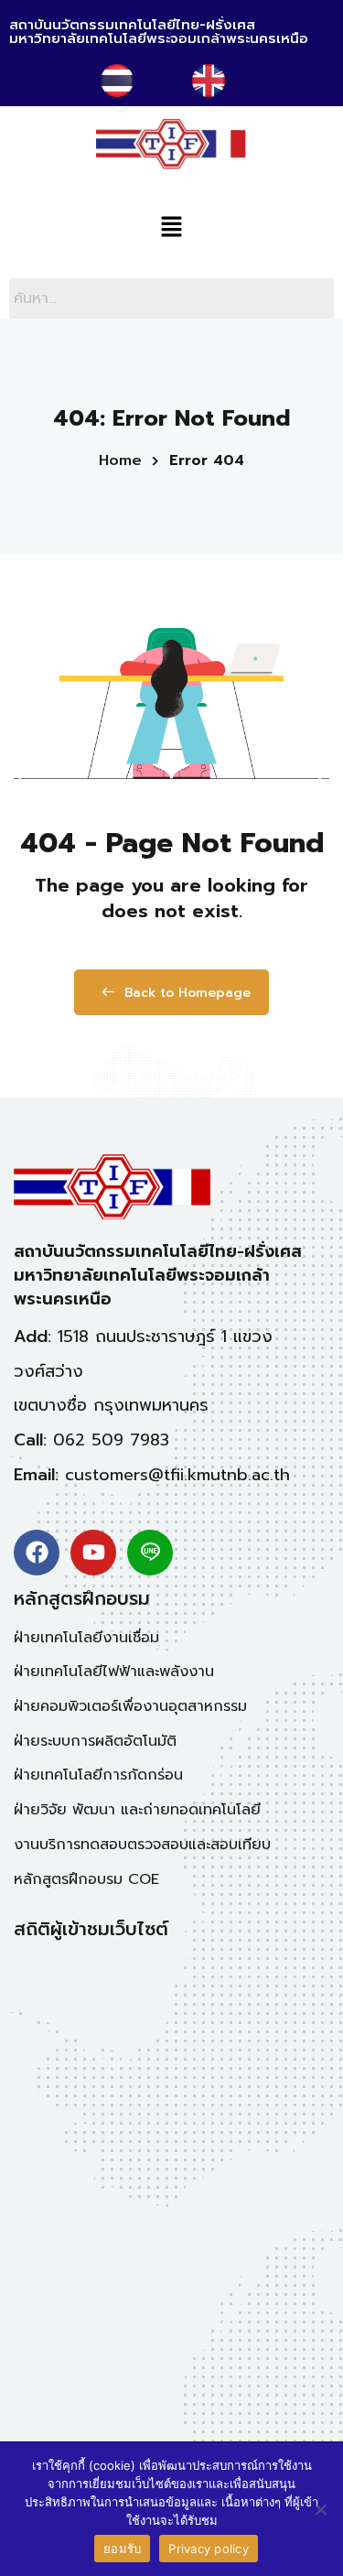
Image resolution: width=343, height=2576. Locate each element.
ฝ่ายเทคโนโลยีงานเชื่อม (86, 1638)
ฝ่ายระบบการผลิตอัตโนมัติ (95, 1741)
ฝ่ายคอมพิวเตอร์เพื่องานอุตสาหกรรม (130, 1706)
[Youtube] (93, 1553)
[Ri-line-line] (150, 1553)
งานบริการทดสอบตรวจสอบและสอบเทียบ (142, 1845)
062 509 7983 (111, 1440)
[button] (171, 228)
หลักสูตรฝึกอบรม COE (86, 1879)
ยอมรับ (122, 2549)
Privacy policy (209, 2549)
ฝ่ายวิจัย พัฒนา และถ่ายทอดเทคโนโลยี (137, 1810)
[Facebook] (37, 1553)
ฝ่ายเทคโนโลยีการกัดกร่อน (98, 1775)
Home (120, 460)
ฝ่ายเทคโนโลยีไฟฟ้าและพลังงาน (114, 1672)
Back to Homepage (188, 993)
